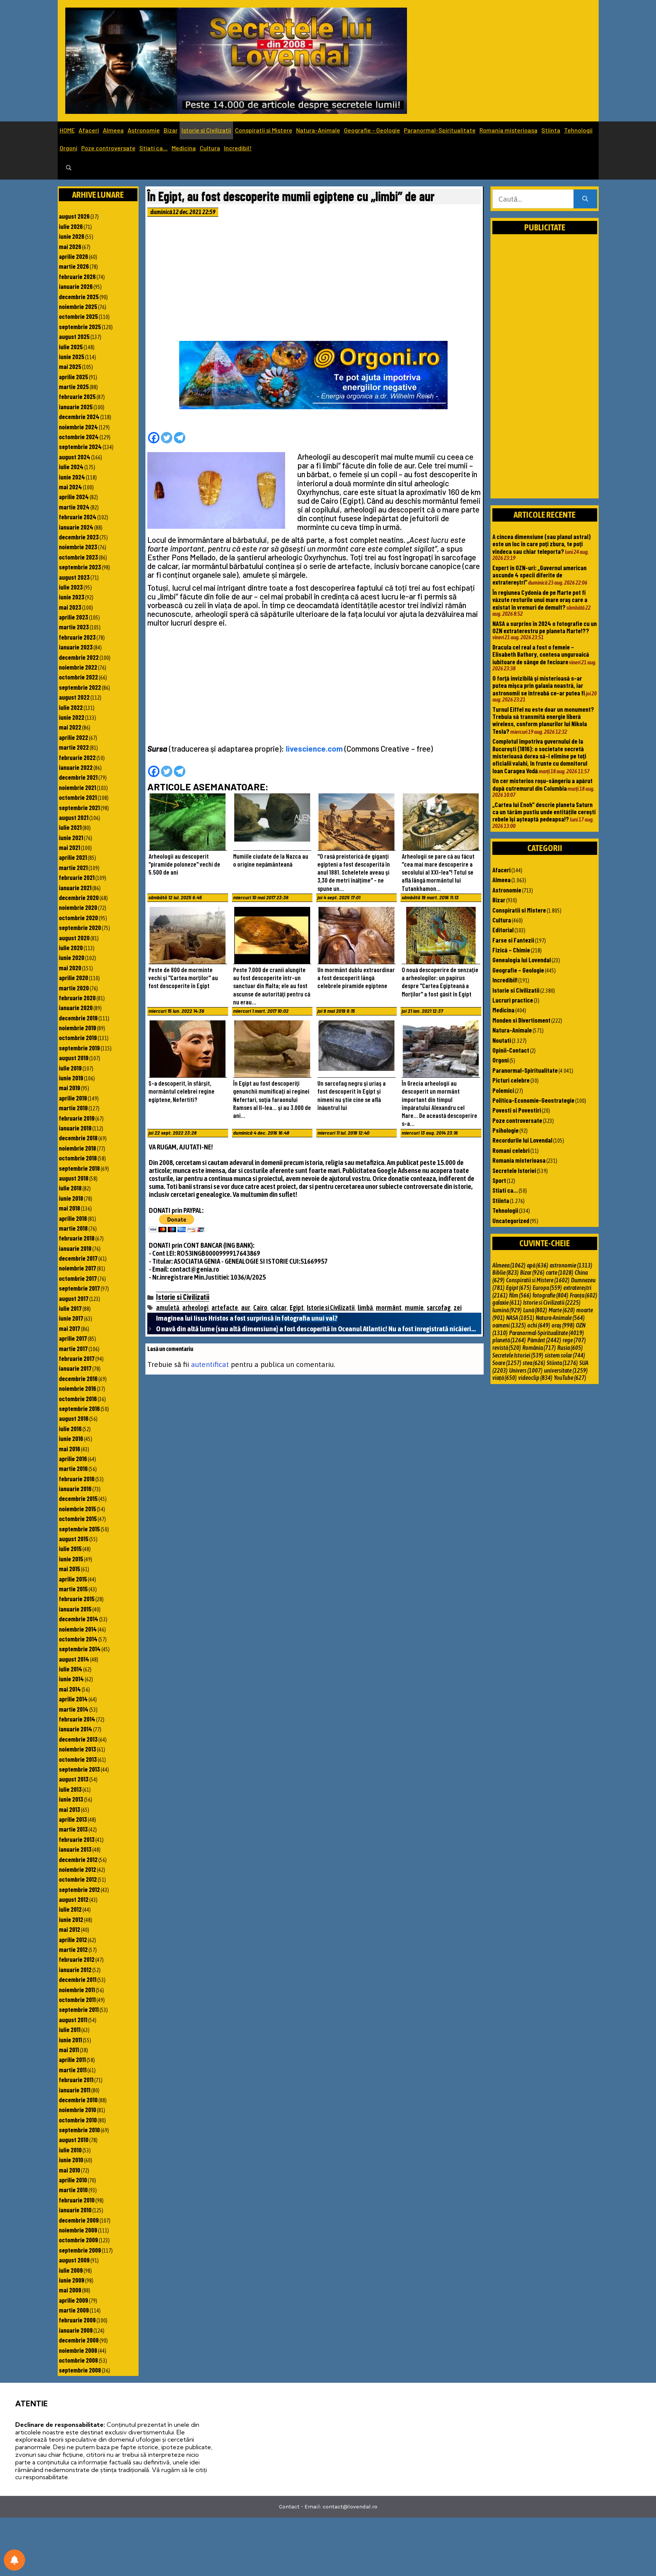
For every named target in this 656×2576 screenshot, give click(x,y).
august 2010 (74, 2139)
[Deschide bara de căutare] (69, 168)
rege (574, 1340)
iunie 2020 (72, 957)
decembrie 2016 (78, 1378)
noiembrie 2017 (77, 1268)
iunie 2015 (71, 1559)
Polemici (503, 1090)
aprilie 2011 (72, 2059)
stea (534, 1363)
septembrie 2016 (79, 1408)
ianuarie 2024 (76, 527)
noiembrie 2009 (78, 2230)
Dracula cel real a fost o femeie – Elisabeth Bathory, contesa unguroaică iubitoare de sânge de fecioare (541, 654)
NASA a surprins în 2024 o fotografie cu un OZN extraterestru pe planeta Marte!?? (545, 627)
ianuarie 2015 (75, 1609)
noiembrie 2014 (78, 1629)
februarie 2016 (77, 1479)
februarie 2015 (77, 1599)
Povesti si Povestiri (517, 1110)
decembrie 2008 (79, 2340)
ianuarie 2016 (75, 1488)
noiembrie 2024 (78, 427)
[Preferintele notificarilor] (14, 2560)
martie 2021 (73, 867)
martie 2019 (73, 1108)
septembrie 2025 (80, 326)
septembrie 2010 (79, 2130)
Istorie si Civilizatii (206, 130)
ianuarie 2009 (76, 2330)
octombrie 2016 (78, 1398)
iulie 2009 (71, 2270)
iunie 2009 (72, 2280)
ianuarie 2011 (75, 2090)
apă (538, 1265)
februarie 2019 (77, 1118)
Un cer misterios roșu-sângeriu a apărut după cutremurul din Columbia (542, 784)
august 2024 (75, 457)
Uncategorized (511, 1220)
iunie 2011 (70, 2040)
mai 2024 (70, 487)
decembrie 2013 (78, 1739)
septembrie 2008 (80, 2370)
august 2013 (74, 1779)
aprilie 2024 (74, 497)
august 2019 (74, 1058)
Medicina (184, 148)
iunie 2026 (72, 236)
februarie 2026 (77, 276)
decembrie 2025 (79, 296)
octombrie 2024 (79, 437)
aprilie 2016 (73, 1458)
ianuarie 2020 (76, 1007)
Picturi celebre (511, 1080)
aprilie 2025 (73, 377)
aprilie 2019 (73, 1098)
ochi (539, 1325)
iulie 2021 (70, 827)
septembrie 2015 (79, 1529)
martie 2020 (74, 988)
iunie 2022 (72, 717)
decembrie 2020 (79, 897)
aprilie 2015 (73, 1579)
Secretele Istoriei (514, 1170)
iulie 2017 (70, 1308)
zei (458, 1308)
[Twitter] (167, 438)
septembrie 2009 (80, 2250)
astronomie (571, 1265)
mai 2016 (69, 1449)
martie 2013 (73, 1829)
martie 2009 (74, 2310)
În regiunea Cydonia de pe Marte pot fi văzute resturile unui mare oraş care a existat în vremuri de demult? (540, 600)
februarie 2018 (77, 1238)
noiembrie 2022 (78, 667)
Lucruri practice (513, 1000)
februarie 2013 (77, 1839)
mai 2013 (69, 1809)
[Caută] (585, 199)
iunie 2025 (72, 356)
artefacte (225, 1308)
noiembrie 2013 (77, 1749)
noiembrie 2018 (77, 1148)
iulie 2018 (70, 1188)
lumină (507, 1310)
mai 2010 (69, 2170)
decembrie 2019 (78, 1018)
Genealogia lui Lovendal (522, 960)
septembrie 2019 (79, 1048)
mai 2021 (69, 847)
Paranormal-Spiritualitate (440, 130)
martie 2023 (74, 627)
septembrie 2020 (80, 927)
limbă (365, 1308)
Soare (507, 1363)
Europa (547, 1288)
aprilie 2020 (73, 977)
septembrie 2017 (79, 1288)
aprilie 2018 (73, 1218)
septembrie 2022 (80, 687)
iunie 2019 (71, 1078)
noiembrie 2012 (77, 1869)
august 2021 (74, 817)
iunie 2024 (72, 477)
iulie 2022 (71, 707)
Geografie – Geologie (372, 130)
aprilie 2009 (73, 2300)
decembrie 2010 (78, 2100)
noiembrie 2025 (78, 306)
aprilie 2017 (73, 1338)
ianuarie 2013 (75, 1849)
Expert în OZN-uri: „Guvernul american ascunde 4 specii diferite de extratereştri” (539, 575)
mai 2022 (70, 727)
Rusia (570, 1348)
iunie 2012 (71, 1919)
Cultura (210, 148)
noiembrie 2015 (77, 1509)
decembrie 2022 (79, 657)
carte (560, 1272)
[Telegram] (180, 438)
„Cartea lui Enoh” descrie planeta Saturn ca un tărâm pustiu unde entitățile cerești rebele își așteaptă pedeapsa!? (544, 812)
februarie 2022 (77, 757)
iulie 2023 (71, 587)
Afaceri (89, 130)
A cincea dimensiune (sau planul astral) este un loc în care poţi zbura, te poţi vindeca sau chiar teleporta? (542, 544)
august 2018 (74, 1178)
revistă (507, 1348)
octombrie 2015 (78, 1518)
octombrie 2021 (78, 797)
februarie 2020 (77, 998)
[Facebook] (154, 438)
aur (246, 1308)
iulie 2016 (70, 1428)
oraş (563, 1325)
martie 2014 (74, 1709)
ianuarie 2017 (75, 1368)
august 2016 (74, 1418)
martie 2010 (73, 2190)
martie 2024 (74, 507)
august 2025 (74, 336)
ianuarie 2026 (76, 286)
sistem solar (565, 1355)
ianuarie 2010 (75, 2210)
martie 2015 (73, 1589)
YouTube (570, 1378)
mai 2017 (69, 1328)
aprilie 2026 (73, 256)
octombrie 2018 (78, 1158)
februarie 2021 (77, 877)
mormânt (389, 1308)
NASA (520, 1318)
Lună (535, 1310)
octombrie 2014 (78, 1639)
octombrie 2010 (78, 2120)
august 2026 (74, 216)
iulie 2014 (71, 1669)
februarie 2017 (77, 1358)
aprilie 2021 (73, 857)
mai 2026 (70, 246)
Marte (562, 1310)
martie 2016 (73, 1468)
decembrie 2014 (79, 1619)
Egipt (297, 1308)
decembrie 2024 (79, 416)
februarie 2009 (77, 2320)
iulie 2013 (70, 1789)
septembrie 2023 (80, 567)
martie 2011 (73, 2070)
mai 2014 (70, 1689)
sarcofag (439, 1308)
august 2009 (74, 2260)
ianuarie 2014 (76, 1729)
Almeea (113, 130)
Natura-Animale (318, 130)
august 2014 (74, 1659)
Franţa (583, 1295)
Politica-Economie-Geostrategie (533, 1100)
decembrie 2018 (78, 1138)
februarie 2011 (76, 2079)
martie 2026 (74, 266)
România (539, 1348)
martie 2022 (74, 747)
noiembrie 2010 (77, 2109)
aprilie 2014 (73, 1699)
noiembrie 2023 (78, 547)
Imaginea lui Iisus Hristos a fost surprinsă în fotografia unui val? (247, 1318)
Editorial (503, 930)
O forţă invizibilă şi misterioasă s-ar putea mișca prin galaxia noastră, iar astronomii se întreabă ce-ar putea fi (539, 685)
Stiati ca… (154, 148)
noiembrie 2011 (77, 1990)
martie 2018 (73, 1228)
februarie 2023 (77, 637)
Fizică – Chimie (511, 950)
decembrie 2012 (78, 1859)
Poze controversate (108, 148)
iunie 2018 (71, 1198)
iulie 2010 (70, 2150)
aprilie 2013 (73, 1819)
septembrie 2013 (79, 1769)
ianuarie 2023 (76, 647)
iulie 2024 (71, 467)
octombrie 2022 (78, 677)
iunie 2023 (72, 597)
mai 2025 (70, 366)
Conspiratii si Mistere (264, 130)
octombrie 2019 (78, 1037)
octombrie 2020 (78, 918)
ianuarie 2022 (76, 767)
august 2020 (74, 938)
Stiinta (551, 130)
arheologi (195, 1308)
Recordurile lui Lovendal (522, 1140)
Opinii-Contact (511, 1050)
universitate (566, 1370)
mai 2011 (69, 2049)
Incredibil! (238, 148)
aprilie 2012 (73, 1939)
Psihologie (505, 1130)
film (520, 1295)
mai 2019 (69, 1088)
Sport (499, 1180)
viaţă (505, 1378)
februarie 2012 (77, 1959)
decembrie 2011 (78, 1979)
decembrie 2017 (78, 1258)
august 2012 (74, 1899)
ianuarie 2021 (75, 888)
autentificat (210, 1364)
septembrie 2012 (79, 1889)
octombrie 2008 (78, 2360)
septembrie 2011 (79, 2009)
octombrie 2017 (78, 1278)
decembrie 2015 (78, 1498)
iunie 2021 (71, 837)
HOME (67, 130)
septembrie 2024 (80, 446)
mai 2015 (69, 1569)
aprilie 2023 (73, 617)
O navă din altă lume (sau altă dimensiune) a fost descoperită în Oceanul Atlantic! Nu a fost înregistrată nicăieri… (316, 1329)
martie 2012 (73, 1949)
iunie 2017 (71, 1318)
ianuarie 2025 (76, 407)
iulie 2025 (71, 347)
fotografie (550, 1295)
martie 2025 (74, 386)
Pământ (544, 1340)
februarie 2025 (77, 396)
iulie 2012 (70, 1909)
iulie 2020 (71, 947)
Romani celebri (511, 1150)
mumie (414, 1308)
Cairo (260, 1308)
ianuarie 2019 (75, 1128)
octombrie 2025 (78, 316)
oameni (509, 1325)
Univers (526, 1370)
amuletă (168, 1308)
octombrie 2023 (78, 557)
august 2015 (74, 1539)
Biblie (505, 1272)
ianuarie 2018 (75, 1248)
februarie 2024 (78, 517)
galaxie (507, 1302)
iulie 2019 (70, 1068)
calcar (278, 1308)
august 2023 (74, 577)
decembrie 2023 (79, 537)
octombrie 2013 (78, 1759)
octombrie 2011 (77, 1999)
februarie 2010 (77, 2200)
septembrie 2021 (79, 807)
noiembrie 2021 (77, 787)
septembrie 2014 (80, 1649)
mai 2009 (70, 2290)
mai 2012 (69, 1929)
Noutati (502, 1040)
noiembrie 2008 (78, 2350)
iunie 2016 (71, 1438)
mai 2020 (70, 968)
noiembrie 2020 (78, 907)
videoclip (535, 1378)
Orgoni (69, 148)
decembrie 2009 (79, 2220)
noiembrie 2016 (77, 1388)
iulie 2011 (70, 2029)
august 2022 (74, 697)
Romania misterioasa (509, 130)
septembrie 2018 (79, 1168)
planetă (509, 1340)
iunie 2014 (71, 1679)
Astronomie (144, 130)
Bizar (171, 130)
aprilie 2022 (73, 737)
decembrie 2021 (78, 777)
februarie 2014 (77, 1719)
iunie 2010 (71, 2160)
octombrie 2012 (78, 1879)
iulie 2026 (71, 226)
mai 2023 (70, 607)
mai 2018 (69, 1208)
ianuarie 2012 (75, 1969)
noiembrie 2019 (77, 1028)
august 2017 (74, 1298)
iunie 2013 (71, 1799)
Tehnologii (578, 130)
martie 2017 (73, 1348)
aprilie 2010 (73, 2180)
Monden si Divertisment (521, 1020)
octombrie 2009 (78, 2240)
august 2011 (73, 2019)
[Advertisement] (314, 281)
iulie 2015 (70, 1548)
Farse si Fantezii (513, 940)
